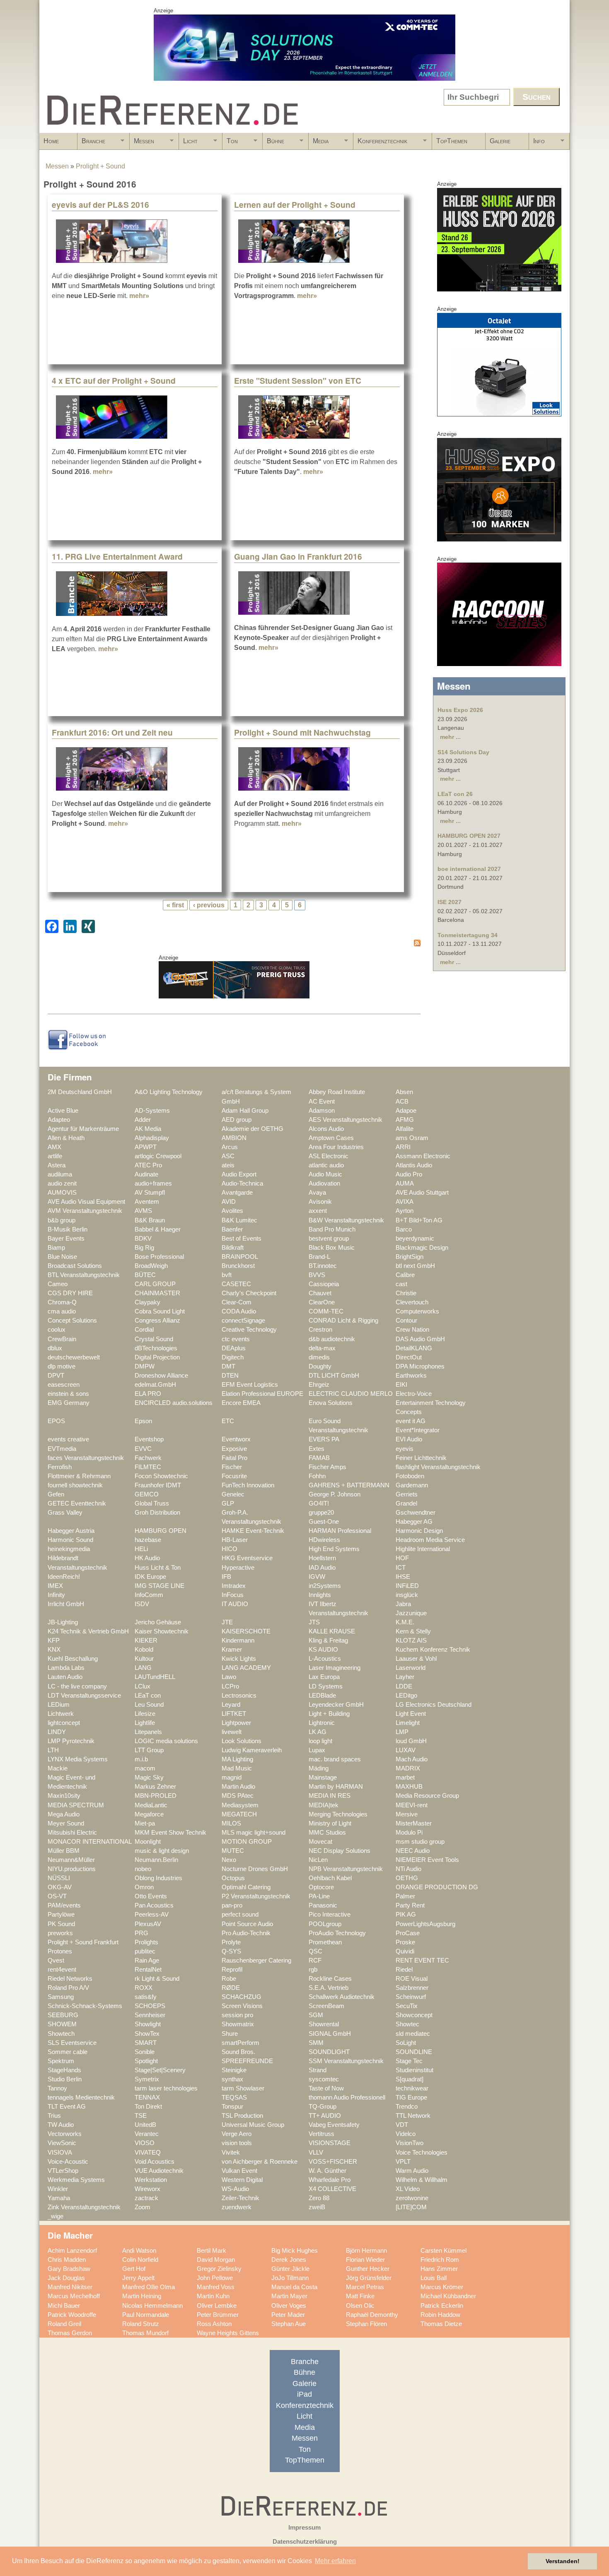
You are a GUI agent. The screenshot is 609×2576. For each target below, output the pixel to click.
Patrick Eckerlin (442, 2306)
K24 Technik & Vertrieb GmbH (88, 1631)
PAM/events (64, 1905)
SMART (146, 2043)
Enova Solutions (331, 1403)
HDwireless (324, 1540)
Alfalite (405, 1129)
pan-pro (232, 1905)
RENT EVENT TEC (422, 1960)
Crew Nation (412, 1330)
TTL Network (413, 2116)
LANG (143, 1668)
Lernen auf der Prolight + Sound (295, 204)
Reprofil (232, 1970)
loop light (320, 1741)
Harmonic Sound (70, 1540)
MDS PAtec (238, 1796)
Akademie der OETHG (253, 1129)
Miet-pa (145, 1823)
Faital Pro (234, 1458)
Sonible (145, 2052)
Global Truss (152, 1503)
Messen (142, 144)
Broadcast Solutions (75, 1266)
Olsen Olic (360, 2306)
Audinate (146, 1174)
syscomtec (324, 2079)
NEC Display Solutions (340, 1851)
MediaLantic (151, 1805)
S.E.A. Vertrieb (329, 1988)
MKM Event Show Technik (170, 1833)
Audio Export (239, 1174)
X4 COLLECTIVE (332, 2189)
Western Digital (242, 2180)
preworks (60, 1933)
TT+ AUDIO (325, 2116)
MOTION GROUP (247, 1842)
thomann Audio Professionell (347, 2097)
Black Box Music (332, 1248)
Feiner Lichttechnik (421, 1458)
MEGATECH (239, 1814)
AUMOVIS (62, 1193)
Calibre (405, 1275)
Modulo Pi (409, 1833)
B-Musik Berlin (68, 1229)
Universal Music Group (253, 2125)
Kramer (232, 1650)
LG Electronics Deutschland (434, 1705)
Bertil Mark (211, 2251)
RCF (315, 1960)
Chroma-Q (62, 1302)
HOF (402, 1558)
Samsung (61, 1997)
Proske (405, 1942)
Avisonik (320, 1202)
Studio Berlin (65, 2079)
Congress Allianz (157, 1320)
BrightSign (410, 1257)
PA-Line (319, 1896)
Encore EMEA (241, 1403)
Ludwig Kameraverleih (252, 1750)
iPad (304, 2394)
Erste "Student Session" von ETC (298, 380)
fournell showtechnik (75, 1485)
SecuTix (407, 2006)
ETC (228, 1421)
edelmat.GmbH (155, 1385)
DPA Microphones (420, 1366)
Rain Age (147, 1960)
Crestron (320, 1330)
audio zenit (62, 1183)
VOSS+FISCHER (333, 2162)
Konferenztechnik (380, 144)
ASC (228, 1156)
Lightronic (322, 1723)
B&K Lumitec (239, 1220)
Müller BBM (64, 1851)
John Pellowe (215, 2278)
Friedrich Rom (440, 2260)
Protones (60, 1951)
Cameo (58, 1284)
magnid (232, 1777)
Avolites (232, 1211)
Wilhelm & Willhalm (422, 2180)
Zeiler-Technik (240, 2198)
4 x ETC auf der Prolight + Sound (114, 380)
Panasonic (323, 1905)
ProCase (408, 1933)
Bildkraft (233, 1248)
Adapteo (59, 1120)
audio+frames (153, 1183)
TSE (141, 2116)
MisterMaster (414, 1823)
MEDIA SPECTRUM (76, 1805)
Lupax (317, 1750)
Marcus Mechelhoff (74, 2296)
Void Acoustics (155, 2162)
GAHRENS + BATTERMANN (349, 1485)
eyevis (405, 1449)
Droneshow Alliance (161, 1376)
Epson (143, 1421)
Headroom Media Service (430, 1540)
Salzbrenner (412, 1988)
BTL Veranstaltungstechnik (84, 1275)
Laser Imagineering (335, 1668)
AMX (54, 1147)
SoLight (406, 2043)
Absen (404, 1092)
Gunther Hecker (368, 2269)
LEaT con (148, 1696)
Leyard (231, 1705)
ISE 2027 (450, 902)
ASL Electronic (329, 1156)
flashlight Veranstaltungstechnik (438, 1467)
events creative (68, 1439)
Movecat (320, 1842)
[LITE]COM (411, 2207)
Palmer (405, 1896)
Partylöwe (61, 1915)
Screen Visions (242, 2006)
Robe (229, 1979)
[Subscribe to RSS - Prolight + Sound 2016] (234, 944)
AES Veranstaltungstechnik (346, 1120)
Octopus (233, 1878)
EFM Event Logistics (250, 1385)
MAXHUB (409, 1787)
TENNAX (147, 2097)
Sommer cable (68, 2052)
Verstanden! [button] (563, 2561)
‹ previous (209, 905)
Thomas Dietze (441, 2324)
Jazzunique (411, 1613)
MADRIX (408, 1768)
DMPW (145, 1366)
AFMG (405, 1120)
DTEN (230, 1376)
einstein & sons (68, 1394)
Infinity (56, 1595)
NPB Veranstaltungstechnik (346, 1869)
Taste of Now (326, 2088)
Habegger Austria (71, 1531)
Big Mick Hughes (295, 2251)
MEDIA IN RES (330, 1796)
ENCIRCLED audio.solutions (174, 1403)
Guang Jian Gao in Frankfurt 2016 (298, 556)
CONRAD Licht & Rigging (343, 1320)
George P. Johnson (335, 1494)
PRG (141, 1933)
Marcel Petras (365, 2287)
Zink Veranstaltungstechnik (84, 2207)
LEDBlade (322, 1696)
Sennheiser (150, 2015)
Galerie (500, 141)
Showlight (148, 2024)
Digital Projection (157, 1357)
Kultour (144, 1659)
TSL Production (242, 2116)
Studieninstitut (414, 2070)
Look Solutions (242, 1741)
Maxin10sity (64, 1796)
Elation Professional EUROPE (262, 1394)
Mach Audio (412, 1759)
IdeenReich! (64, 1577)
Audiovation (324, 1183)
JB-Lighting (63, 1622)
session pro (237, 2015)
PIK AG (406, 1915)
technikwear (412, 2088)
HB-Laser (235, 1540)
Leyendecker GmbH (336, 1705)
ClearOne (322, 1302)
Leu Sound (149, 1705)
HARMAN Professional (340, 1531)
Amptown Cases (331, 1138)
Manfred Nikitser (70, 2287)
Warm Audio (412, 2171)
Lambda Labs (66, 1668)
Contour (406, 1320)
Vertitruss (321, 2134)
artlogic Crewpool (158, 1156)
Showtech (61, 2034)
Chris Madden (67, 2260)
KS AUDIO (323, 1650)
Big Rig (144, 1248)
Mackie (58, 1768)
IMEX (55, 1586)
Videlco (406, 2134)
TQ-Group (323, 2107)
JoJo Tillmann (290, 2278)
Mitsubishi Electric (72, 1833)
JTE (227, 1622)
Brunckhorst (238, 1266)
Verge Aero (237, 2134)
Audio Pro (409, 1174)
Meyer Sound (66, 1823)
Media (319, 144)
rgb (313, 1970)
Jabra (403, 1604)
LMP (402, 1732)
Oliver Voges (289, 2306)
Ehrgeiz (319, 1385)
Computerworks (417, 1311)
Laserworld (411, 1668)
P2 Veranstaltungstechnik (256, 1896)
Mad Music (237, 1768)
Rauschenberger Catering (256, 1960)
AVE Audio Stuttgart (422, 1193)
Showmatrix (238, 2024)
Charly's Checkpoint (249, 1293)
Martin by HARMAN (336, 1787)
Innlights (320, 1595)
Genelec (233, 1494)
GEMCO (147, 1494)
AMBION (234, 1138)
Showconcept (414, 2015)
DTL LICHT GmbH (334, 1376)
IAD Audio (322, 1568)
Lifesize (145, 1714)
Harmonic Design (419, 1531)
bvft (227, 1275)
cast (401, 1284)
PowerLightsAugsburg (425, 1924)
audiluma (60, 1174)
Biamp (56, 1248)
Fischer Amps (327, 1467)
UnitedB (145, 2125)
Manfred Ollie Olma (149, 2287)
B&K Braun (150, 1220)
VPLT (403, 2162)
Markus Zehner (155, 1787)
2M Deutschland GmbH (80, 1092)
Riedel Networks (70, 1979)
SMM (316, 2043)
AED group (237, 1120)
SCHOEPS (150, 2006)
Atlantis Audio (414, 1165)
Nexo (229, 1860)
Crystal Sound (154, 1339)
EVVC (143, 1449)
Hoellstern (322, 1558)
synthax (232, 2079)
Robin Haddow (440, 2315)
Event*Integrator (418, 1430)
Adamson (322, 1111)
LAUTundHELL (155, 1677)
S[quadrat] (410, 2079)
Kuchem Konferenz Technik (433, 1650)
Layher (405, 1677)
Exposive (234, 1449)
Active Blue (63, 1111)
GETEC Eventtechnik (77, 1503)
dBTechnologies (156, 1348)
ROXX (144, 1988)
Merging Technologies (338, 1814)
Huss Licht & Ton (158, 1568)
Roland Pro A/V (68, 1988)
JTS (314, 1622)
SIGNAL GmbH (330, 2034)
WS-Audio (235, 2189)
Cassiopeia (324, 1284)
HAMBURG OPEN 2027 (469, 836)
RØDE (231, 1988)
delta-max (322, 1348)
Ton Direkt (148, 2107)
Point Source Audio (247, 1924)
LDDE (404, 1686)
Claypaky (147, 1302)
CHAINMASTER (157, 1293)
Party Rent (410, 1905)
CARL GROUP (155, 1284)
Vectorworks (65, 2134)
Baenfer (232, 1229)
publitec (145, 1951)
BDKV (143, 1239)
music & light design (162, 1851)
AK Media (148, 1129)
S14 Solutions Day (463, 752)
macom (145, 1768)
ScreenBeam (326, 2006)
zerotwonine (412, 2198)
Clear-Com (237, 1302)
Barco (404, 1229)
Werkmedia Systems (76, 2180)
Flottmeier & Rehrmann (79, 1476)
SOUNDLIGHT (329, 2052)
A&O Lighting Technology (169, 1092)
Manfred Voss (216, 2287)
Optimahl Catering (246, 1887)
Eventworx (236, 1439)
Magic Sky (149, 1777)
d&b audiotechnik (332, 1339)
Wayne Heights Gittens (228, 2333)
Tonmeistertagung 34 (468, 935)
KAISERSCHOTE (246, 1631)
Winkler (58, 2189)
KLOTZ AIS (411, 1640)
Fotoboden (410, 1476)
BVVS (317, 1275)
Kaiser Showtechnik (162, 1631)
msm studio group (420, 1842)
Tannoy (57, 2088)
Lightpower (236, 1723)
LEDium (59, 1705)
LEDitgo (406, 1696)
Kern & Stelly (413, 1631)
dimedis (319, 1357)
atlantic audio (326, 1165)
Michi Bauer (64, 2306)
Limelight (408, 1723)
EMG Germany (69, 1403)
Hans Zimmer (439, 2269)
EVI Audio (409, 1439)
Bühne (273, 144)
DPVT (56, 1376)
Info (537, 144)
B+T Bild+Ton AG (419, 1220)
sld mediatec (413, 2034)
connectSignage (243, 1320)
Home (51, 141)
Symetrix (147, 2079)
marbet (405, 1777)
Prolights (146, 1942)
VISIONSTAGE (330, 2143)
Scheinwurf (411, 1997)
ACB (402, 1102)
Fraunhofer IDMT (158, 1485)
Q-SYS (231, 1951)
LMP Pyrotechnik (71, 1741)
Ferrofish (60, 1467)
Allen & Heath (66, 1138)
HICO (230, 1549)
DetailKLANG (414, 1348)
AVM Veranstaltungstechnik (85, 1211)
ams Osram (412, 1138)
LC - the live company (77, 1686)
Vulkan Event (239, 2171)
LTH (53, 1750)
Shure (230, 2034)
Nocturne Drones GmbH (255, 1869)
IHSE (403, 1577)
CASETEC (236, 1284)
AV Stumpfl (150, 1193)
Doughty (320, 1366)
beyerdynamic (415, 1239)
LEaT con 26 (455, 794)
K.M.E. (405, 1622)
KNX (54, 1650)
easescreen (64, 1385)
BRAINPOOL (240, 1257)
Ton (230, 144)
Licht (188, 144)
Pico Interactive (330, 1915)
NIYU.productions (72, 1869)
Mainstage (323, 1777)
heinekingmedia (69, 1549)
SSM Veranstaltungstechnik (346, 2061)
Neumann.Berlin (156, 1860)
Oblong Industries (158, 1878)
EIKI (401, 1385)
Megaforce (149, 1814)
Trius (54, 2116)
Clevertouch (412, 1302)
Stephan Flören (366, 2324)
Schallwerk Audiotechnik (342, 1997)
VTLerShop (63, 2171)
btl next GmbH (415, 1266)
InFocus (233, 1595)
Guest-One (324, 1522)
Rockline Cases (330, 1979)
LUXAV (406, 1750)
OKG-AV (60, 1887)
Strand (318, 2070)
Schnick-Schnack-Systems (85, 2006)
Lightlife (145, 1723)
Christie (406, 1293)
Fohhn (317, 1476)
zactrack (146, 2198)
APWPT (146, 1147)
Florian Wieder (365, 2260)
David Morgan (216, 2260)
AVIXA (405, 1202)
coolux (57, 1330)
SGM (316, 2015)
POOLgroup (325, 1924)
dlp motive (62, 1366)
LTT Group (149, 1750)
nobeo (143, 1869)
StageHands (64, 2070)
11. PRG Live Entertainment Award (117, 556)
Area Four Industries (336, 1147)
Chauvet (320, 1293)
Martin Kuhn (213, 2296)
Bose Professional (159, 1257)
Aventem (147, 1202)
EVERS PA (324, 1439)
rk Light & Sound (157, 1979)
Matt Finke (360, 2296)
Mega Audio (64, 1814)
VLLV (316, 2153)
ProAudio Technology (337, 1933)
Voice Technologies (422, 2153)
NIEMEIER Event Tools (427, 1860)
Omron (144, 1887)
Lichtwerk (61, 1714)
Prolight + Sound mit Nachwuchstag (302, 732)
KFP (54, 1640)
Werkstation (151, 2180)
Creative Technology (249, 1330)
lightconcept (64, 1723)
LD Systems (326, 1686)
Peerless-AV (152, 1915)
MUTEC (233, 1851)
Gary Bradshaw (69, 2269)
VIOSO (145, 2143)
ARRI (403, 1147)
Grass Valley (65, 1513)
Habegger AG (414, 1522)
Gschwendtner (416, 1513)
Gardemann (412, 1485)
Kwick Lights (239, 1659)
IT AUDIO (235, 1604)
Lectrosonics (239, 1696)
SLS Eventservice (72, 2043)
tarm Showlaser (243, 2088)
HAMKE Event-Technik (253, 1531)
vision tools (237, 2143)
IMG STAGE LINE (159, 1586)
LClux (143, 1686)
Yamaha (59, 2198)
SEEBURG (63, 2015)
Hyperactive (238, 1568)
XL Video (408, 2189)
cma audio (62, 1311)
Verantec (147, 2134)
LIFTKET (234, 1714)
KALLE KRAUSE (332, 1631)
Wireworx (147, 2189)
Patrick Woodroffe (72, 2315)
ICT (401, 1568)
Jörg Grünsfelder (369, 2278)
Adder (143, 1120)
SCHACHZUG (242, 1997)
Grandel (406, 1503)
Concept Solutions (72, 1320)
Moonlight (148, 1842)
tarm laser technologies (166, 2088)
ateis (228, 1165)
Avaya (317, 1193)
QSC (315, 1951)
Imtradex (234, 1586)
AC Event (322, 1102)
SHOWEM (62, 2024)
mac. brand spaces (335, 1759)
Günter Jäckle (290, 2269)
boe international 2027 (469, 869)
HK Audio (147, 1558)
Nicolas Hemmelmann (152, 2306)
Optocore (321, 1887)
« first (175, 905)
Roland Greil (64, 2324)
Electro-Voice (414, 1394)
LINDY (57, 1732)
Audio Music (325, 1174)
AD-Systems (152, 1111)
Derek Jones (289, 2260)
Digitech (233, 1357)
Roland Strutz (141, 2324)
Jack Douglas (66, 2278)
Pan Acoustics (154, 1905)
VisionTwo (410, 2143)
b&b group (62, 1220)
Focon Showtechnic (161, 1476)
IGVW (317, 1577)
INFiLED (407, 1586)
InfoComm (149, 1595)
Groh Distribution (157, 1513)
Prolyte (231, 1942)
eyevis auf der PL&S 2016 (100, 204)
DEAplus (234, 1348)
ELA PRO (148, 1394)
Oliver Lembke (217, 2306)
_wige (56, 2216)
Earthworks (411, 1376)
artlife (55, 1156)
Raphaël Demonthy (372, 2315)
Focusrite (234, 1476)
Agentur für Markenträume (83, 1129)
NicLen (318, 1860)
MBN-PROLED (156, 1796)
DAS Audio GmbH (420, 1339)
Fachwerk (148, 1458)
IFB (226, 1577)
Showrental (324, 2024)
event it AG (411, 1421)
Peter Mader (288, 2315)
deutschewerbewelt (74, 1357)
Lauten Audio (65, 1677)
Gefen (56, 1494)
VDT (402, 2125)
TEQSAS (234, 2097)
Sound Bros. (238, 2052)
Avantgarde (237, 1193)
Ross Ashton (214, 2324)
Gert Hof (134, 2269)
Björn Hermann (366, 2251)
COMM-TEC (326, 1311)
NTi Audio (408, 1869)
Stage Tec (409, 2061)
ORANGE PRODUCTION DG (437, 1887)
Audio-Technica (242, 1183)
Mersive (407, 1814)
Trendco (407, 2107)
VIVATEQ (148, 2153)
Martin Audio (238, 1787)
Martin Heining (142, 2296)
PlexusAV (148, 1924)
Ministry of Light (330, 1823)
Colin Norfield (140, 2260)
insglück (407, 1595)
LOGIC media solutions (166, 1741)
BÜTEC (145, 1275)
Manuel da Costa (294, 2287)
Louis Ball (434, 2278)
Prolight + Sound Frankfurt (83, 1942)
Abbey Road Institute (337, 1092)
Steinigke (234, 2070)
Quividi (405, 1951)
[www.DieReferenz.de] (171, 129)
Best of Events (242, 1239)
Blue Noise (62, 1257)
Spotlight (146, 2061)
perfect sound (240, 1915)
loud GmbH (411, 1741)
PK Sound (61, 1924)
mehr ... (450, 737)
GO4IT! (319, 1503)
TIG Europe (411, 2097)
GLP (228, 1503)
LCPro (230, 1686)
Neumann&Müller (71, 1860)
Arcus (230, 1147)
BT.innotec (323, 1266)
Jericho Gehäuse (158, 1622)
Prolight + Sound (100, 166)
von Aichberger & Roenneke (260, 2162)
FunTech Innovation (248, 1485)
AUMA (405, 1183)
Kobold (144, 1650)
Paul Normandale (146, 2315)
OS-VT (57, 1896)
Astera (57, 1165)
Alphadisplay (152, 1138)
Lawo (229, 1677)
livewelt (232, 1732)
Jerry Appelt (138, 2278)
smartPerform (240, 2043)
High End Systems (334, 1549)
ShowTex (147, 2034)
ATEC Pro (148, 1165)
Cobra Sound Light (160, 1311)
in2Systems (325, 1586)
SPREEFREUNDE (247, 2061)
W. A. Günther (327, 2171)
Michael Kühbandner (448, 2296)
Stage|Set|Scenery (160, 2070)
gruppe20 (321, 1513)
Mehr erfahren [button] (335, 2561)
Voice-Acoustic (68, 2162)
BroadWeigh (151, 1266)
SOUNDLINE (414, 2052)
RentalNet (148, 1970)
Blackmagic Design (422, 1248)
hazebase (148, 1540)
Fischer (232, 1467)
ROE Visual (412, 1979)
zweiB (317, 2207)
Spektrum (61, 2061)
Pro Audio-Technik (246, 1933)
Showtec (407, 2024)
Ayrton (405, 1211)
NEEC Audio (413, 1851)
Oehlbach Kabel (330, 1878)
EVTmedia (62, 1449)
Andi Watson (139, 2251)
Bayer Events (66, 1239)
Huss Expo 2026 (460, 710)
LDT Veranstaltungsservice (84, 1696)
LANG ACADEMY (246, 1668)
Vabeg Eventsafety (334, 2125)
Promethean (325, 1942)
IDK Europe (150, 1577)
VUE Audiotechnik (159, 2171)
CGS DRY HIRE (70, 1293)
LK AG (318, 1732)
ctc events (236, 1339)
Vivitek (231, 2153)
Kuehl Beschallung (73, 1659)
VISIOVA (60, 2153)
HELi (141, 1549)
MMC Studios (327, 1833)
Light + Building (329, 1714)
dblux (55, 1348)
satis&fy (146, 1997)
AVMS (143, 1211)
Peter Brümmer (218, 2315)
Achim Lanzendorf (72, 2251)
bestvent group (329, 1239)
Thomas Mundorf (145, 2333)
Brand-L (319, 1257)
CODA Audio (239, 1311)
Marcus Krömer (442, 2287)
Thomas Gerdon (70, 2333)
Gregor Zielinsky (219, 2269)
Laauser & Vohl (416, 1659)
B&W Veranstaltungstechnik (346, 1220)
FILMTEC (148, 1467)
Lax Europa (324, 1677)
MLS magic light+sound (254, 1833)
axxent (318, 1211)
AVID (229, 1202)
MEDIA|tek (324, 1805)
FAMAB (319, 1458)
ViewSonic (62, 2143)
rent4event (62, 1970)
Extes (317, 1449)
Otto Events (151, 1896)
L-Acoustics (325, 1659)
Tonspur (232, 2107)
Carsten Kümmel (443, 2251)
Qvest (56, 1960)
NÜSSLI (59, 1878)
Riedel (404, 1970)
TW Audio (61, 2125)
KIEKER (146, 1640)
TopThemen (452, 141)
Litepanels (148, 1732)
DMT (228, 1366)
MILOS (231, 1823)
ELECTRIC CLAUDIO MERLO (351, 1394)
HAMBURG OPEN (161, 1531)
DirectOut (409, 1357)
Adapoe (406, 1111)
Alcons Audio (326, 1129)
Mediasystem (240, 1805)
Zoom (143, 2207)
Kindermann (238, 1640)
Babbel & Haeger (158, 1229)
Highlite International (423, 1549)
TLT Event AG (67, 2107)
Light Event (411, 1714)
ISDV (142, 1604)
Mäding (319, 1768)
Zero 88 (319, 2198)
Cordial (144, 1330)
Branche (91, 144)
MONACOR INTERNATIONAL (90, 1842)
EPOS (56, 1421)
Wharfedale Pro (330, 2180)
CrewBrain (62, 1339)
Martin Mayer (289, 2296)
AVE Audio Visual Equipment (86, 1202)
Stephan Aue (289, 2324)
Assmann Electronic (423, 1156)
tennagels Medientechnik (81, 2097)
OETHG (407, 1878)
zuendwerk (237, 2207)
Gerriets (407, 1494)
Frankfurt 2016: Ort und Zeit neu (112, 732)
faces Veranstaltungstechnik (86, 1458)
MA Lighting (237, 1759)
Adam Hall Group (245, 1111)
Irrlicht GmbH (66, 1604)
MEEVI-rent (412, 1805)
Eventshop (149, 1439)
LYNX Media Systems (78, 1759)
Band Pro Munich (332, 1229)
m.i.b (141, 1759)
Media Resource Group (427, 1796)
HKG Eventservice (247, 1558)
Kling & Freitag (328, 1640)
